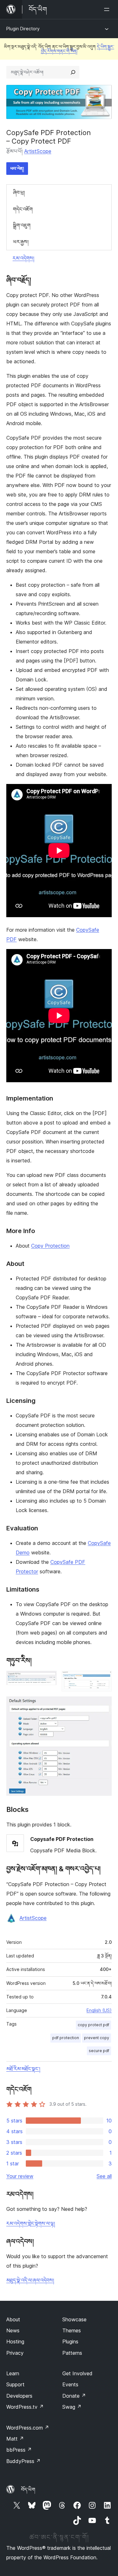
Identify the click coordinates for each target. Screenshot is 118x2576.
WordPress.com (28, 2428)
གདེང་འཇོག (23, 209)
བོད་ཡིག (28, 2490)
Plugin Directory (23, 29)
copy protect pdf (93, 2025)
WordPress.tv (25, 2407)
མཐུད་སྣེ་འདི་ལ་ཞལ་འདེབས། (30, 2280)
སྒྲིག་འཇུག (22, 225)
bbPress (19, 2450)
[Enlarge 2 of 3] (103, 1679)
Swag (72, 2407)
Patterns (72, 2353)
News (13, 2330)
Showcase (74, 2319)
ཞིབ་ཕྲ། (19, 193)
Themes (72, 2330)
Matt (15, 2439)
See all (104, 2176)
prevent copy (97, 2038)
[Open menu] (108, 9)
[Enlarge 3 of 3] (103, 1705)
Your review (20, 2176)
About (13, 2319)
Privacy (15, 2353)
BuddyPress (23, 2461)
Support (15, 2384)
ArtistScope (38, 151)
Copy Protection (50, 1246)
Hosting (15, 2342)
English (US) (99, 2010)
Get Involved (77, 2373)
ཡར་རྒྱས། (21, 242)
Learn (13, 2373)
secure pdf (99, 2051)
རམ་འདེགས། (23, 258)
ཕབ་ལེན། (17, 168)
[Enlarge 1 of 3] (48, 1679)
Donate (74, 2396)
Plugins (70, 2342)
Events (70, 2384)
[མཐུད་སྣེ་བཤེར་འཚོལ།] (73, 72)
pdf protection (66, 2038)
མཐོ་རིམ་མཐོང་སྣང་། (23, 2069)
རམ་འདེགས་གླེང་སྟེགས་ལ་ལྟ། (31, 2223)
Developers (19, 2396)
